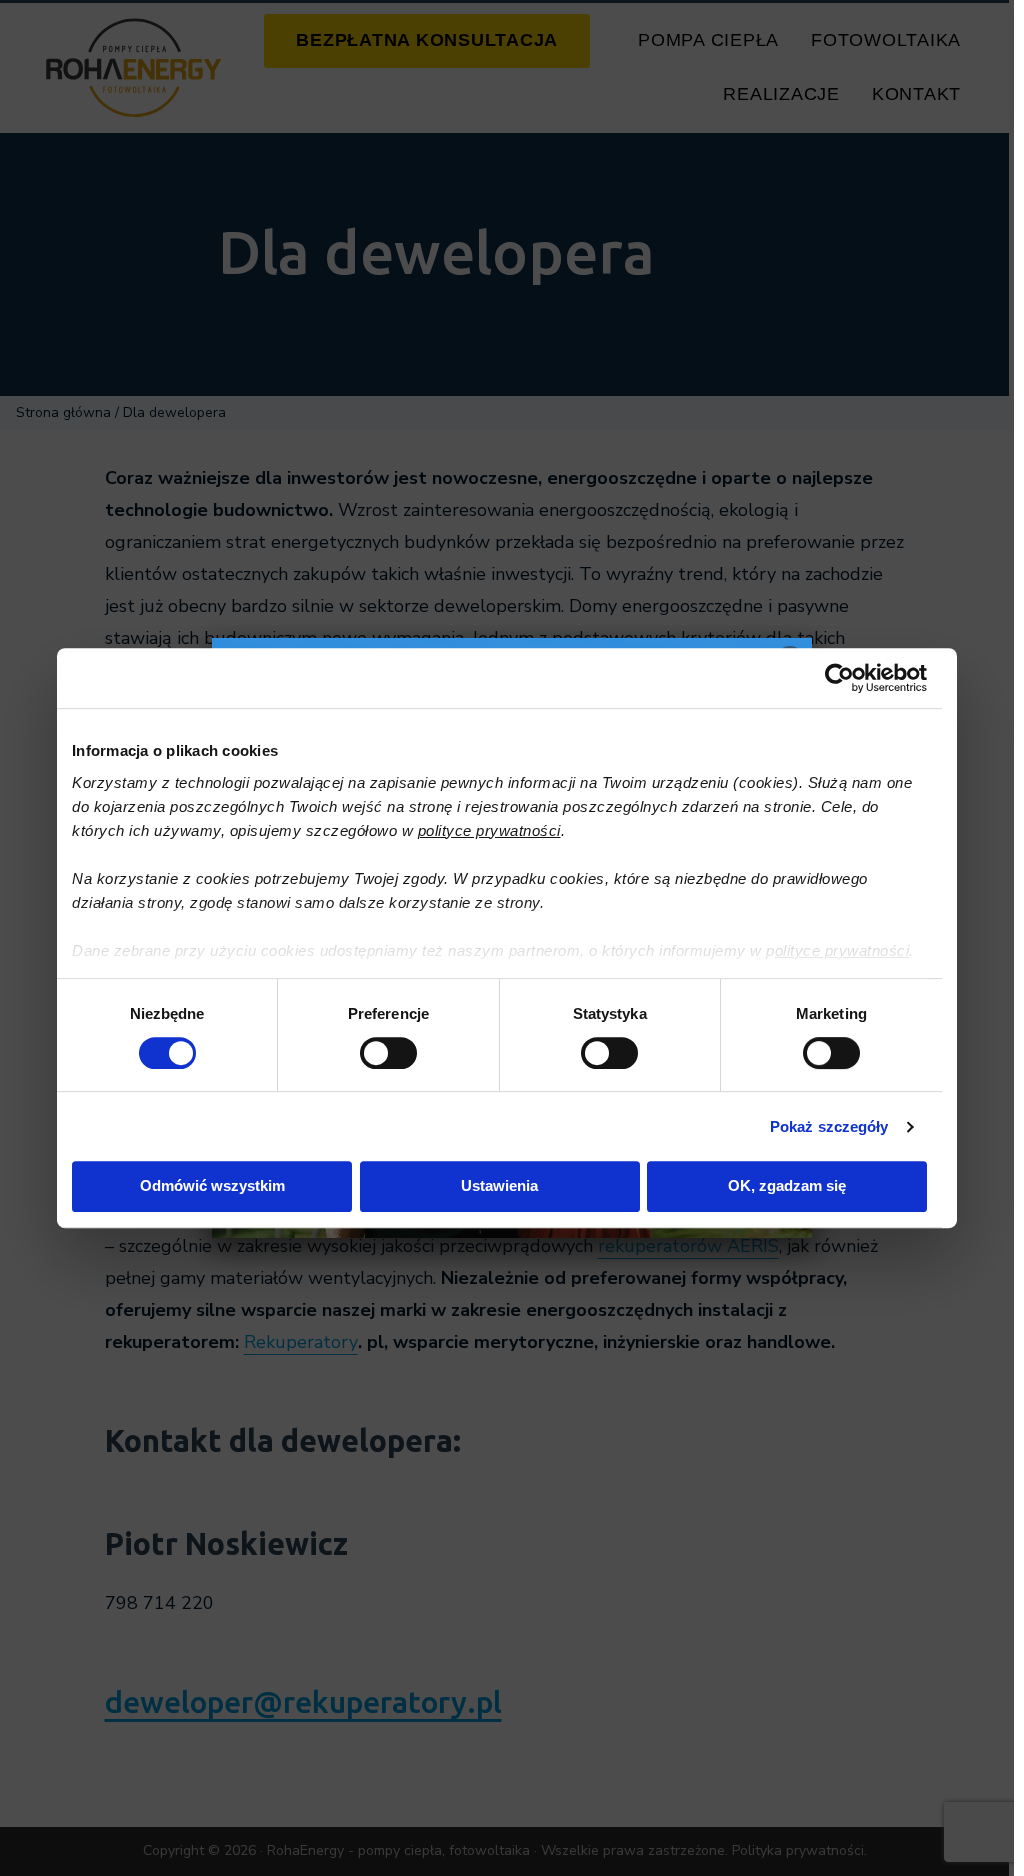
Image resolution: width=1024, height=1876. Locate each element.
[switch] (388, 1053)
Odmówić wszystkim (212, 1185)
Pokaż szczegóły (829, 1126)
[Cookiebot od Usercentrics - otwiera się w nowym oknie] (839, 678)
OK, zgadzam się (787, 1185)
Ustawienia (499, 1185)
